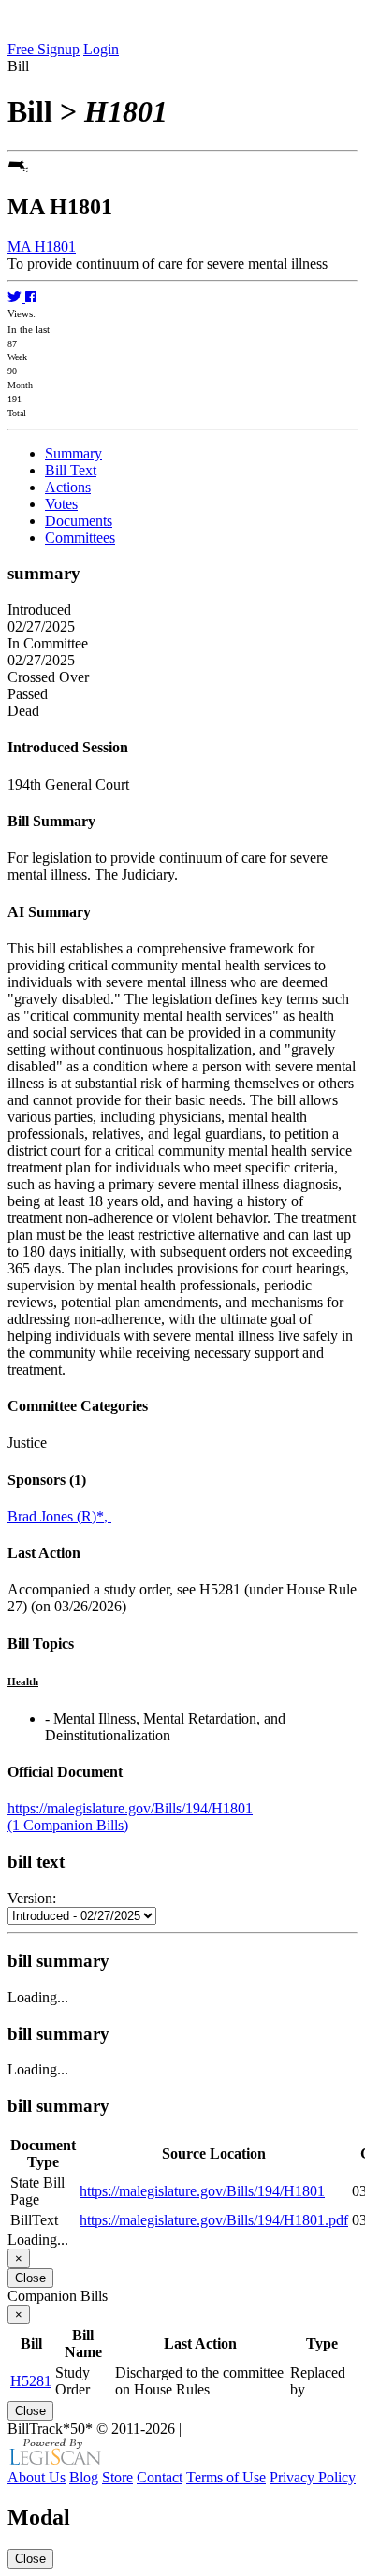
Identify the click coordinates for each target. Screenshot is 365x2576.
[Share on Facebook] (31, 297)
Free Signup (44, 49)
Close (30, 2278)
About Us (36, 2477)
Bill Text (71, 470)
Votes (61, 504)
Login (101, 49)
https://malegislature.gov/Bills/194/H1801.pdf (214, 2220)
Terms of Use (226, 2477)
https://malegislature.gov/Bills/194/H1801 (130, 1808)
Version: (32, 1898)
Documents (79, 521)
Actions (68, 487)
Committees (80, 538)
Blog (84, 2477)
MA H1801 (42, 247)
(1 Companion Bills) (68, 1825)
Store (117, 2477)
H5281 (31, 2381)
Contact (160, 2477)
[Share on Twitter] (16, 297)
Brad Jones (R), (59, 1516)
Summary (73, 453)
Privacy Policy (313, 2477)
